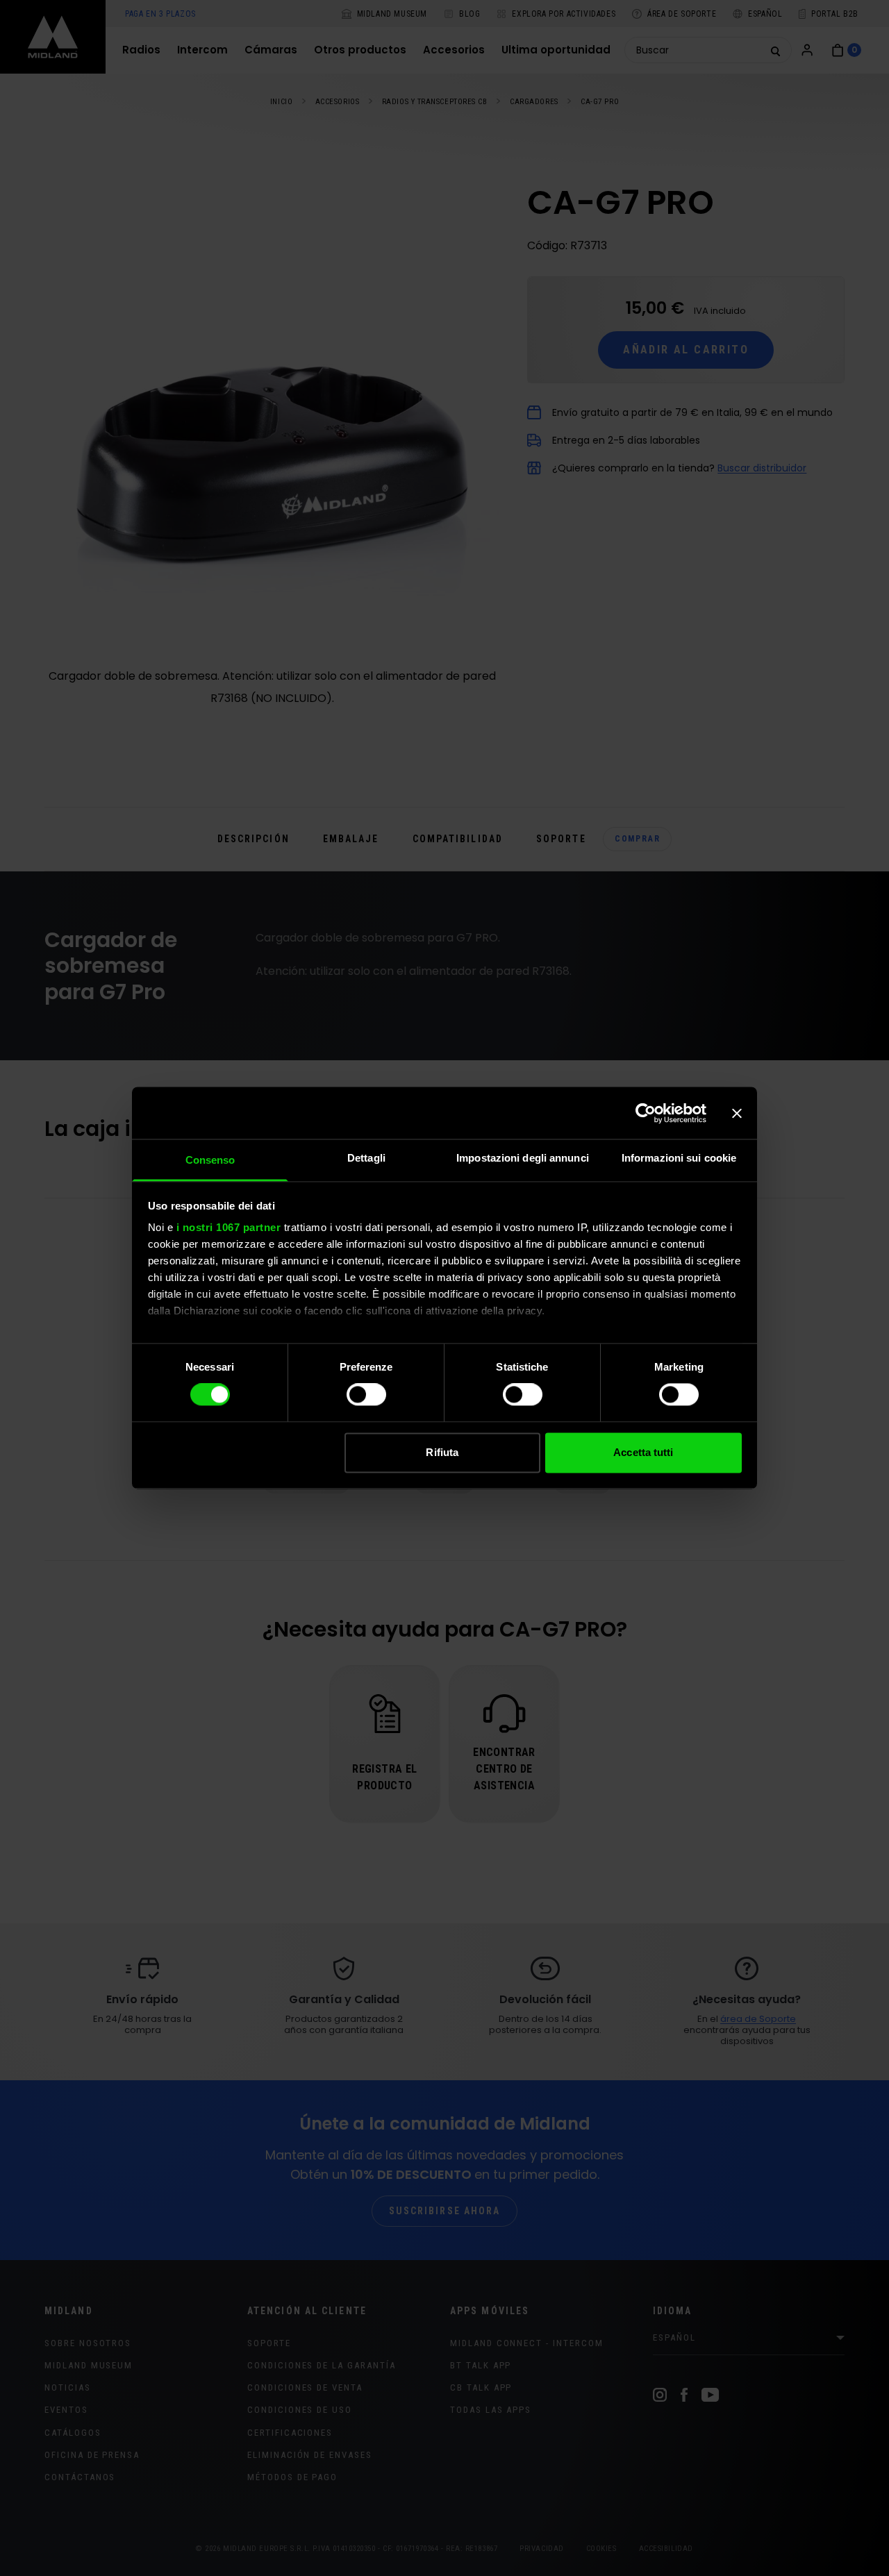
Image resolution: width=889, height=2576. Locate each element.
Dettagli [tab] (366, 1158)
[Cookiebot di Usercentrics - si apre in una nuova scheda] (646, 1113)
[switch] (366, 1395)
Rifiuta (442, 1452)
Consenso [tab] (210, 1160)
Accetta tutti (643, 1452)
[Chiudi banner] (737, 1113)
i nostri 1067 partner (229, 1227)
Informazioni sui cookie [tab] (679, 1158)
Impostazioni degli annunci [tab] (523, 1158)
